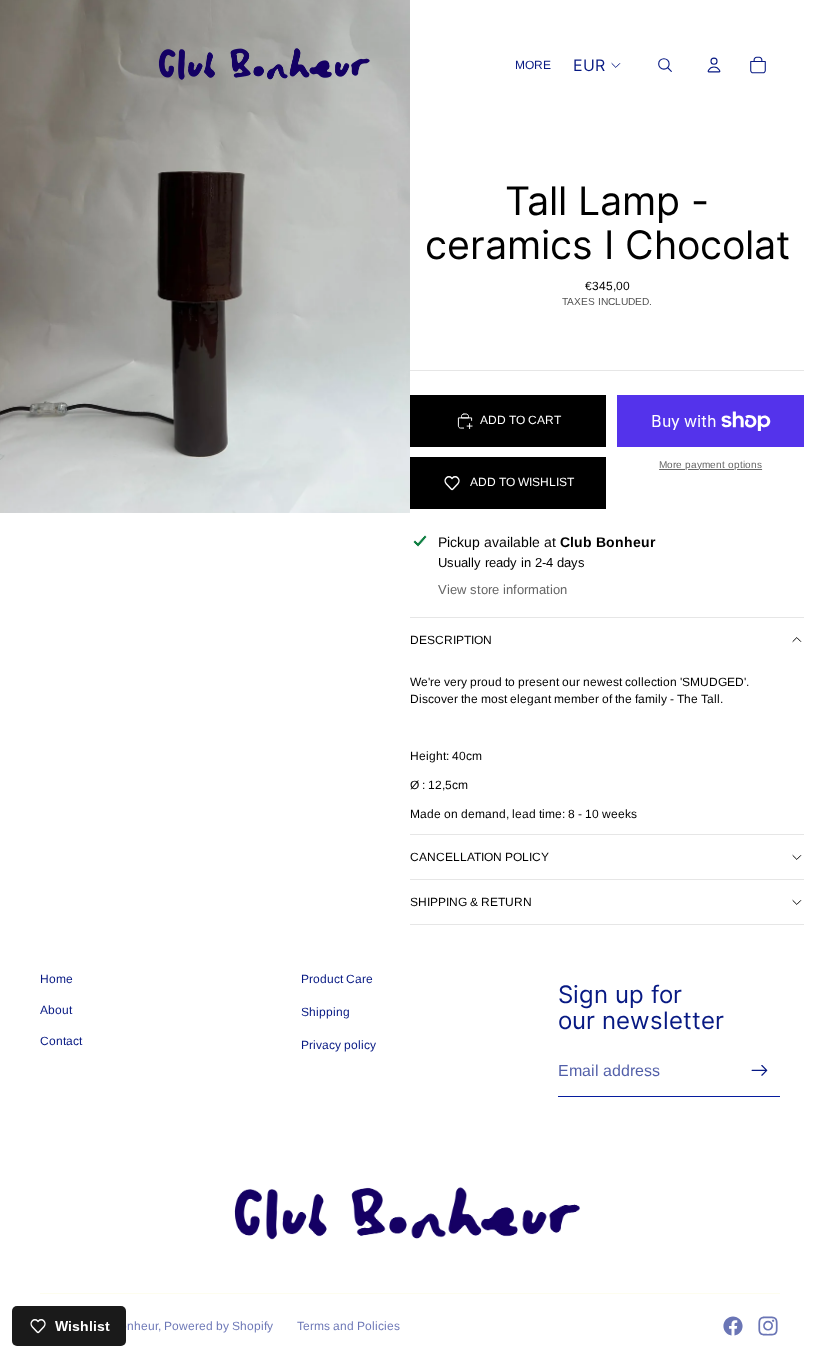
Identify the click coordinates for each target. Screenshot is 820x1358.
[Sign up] (760, 1071)
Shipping (325, 1012)
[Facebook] (733, 1326)
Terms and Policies (348, 1326)
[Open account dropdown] (714, 65)
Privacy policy (338, 1045)
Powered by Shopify (218, 1326)
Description (451, 640)
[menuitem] (533, 65)
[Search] (665, 65)
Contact (61, 1041)
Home (56, 979)
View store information (502, 589)
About (56, 1010)
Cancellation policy (479, 857)
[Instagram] (768, 1326)
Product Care (337, 979)
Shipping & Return (471, 902)
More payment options (710, 464)
